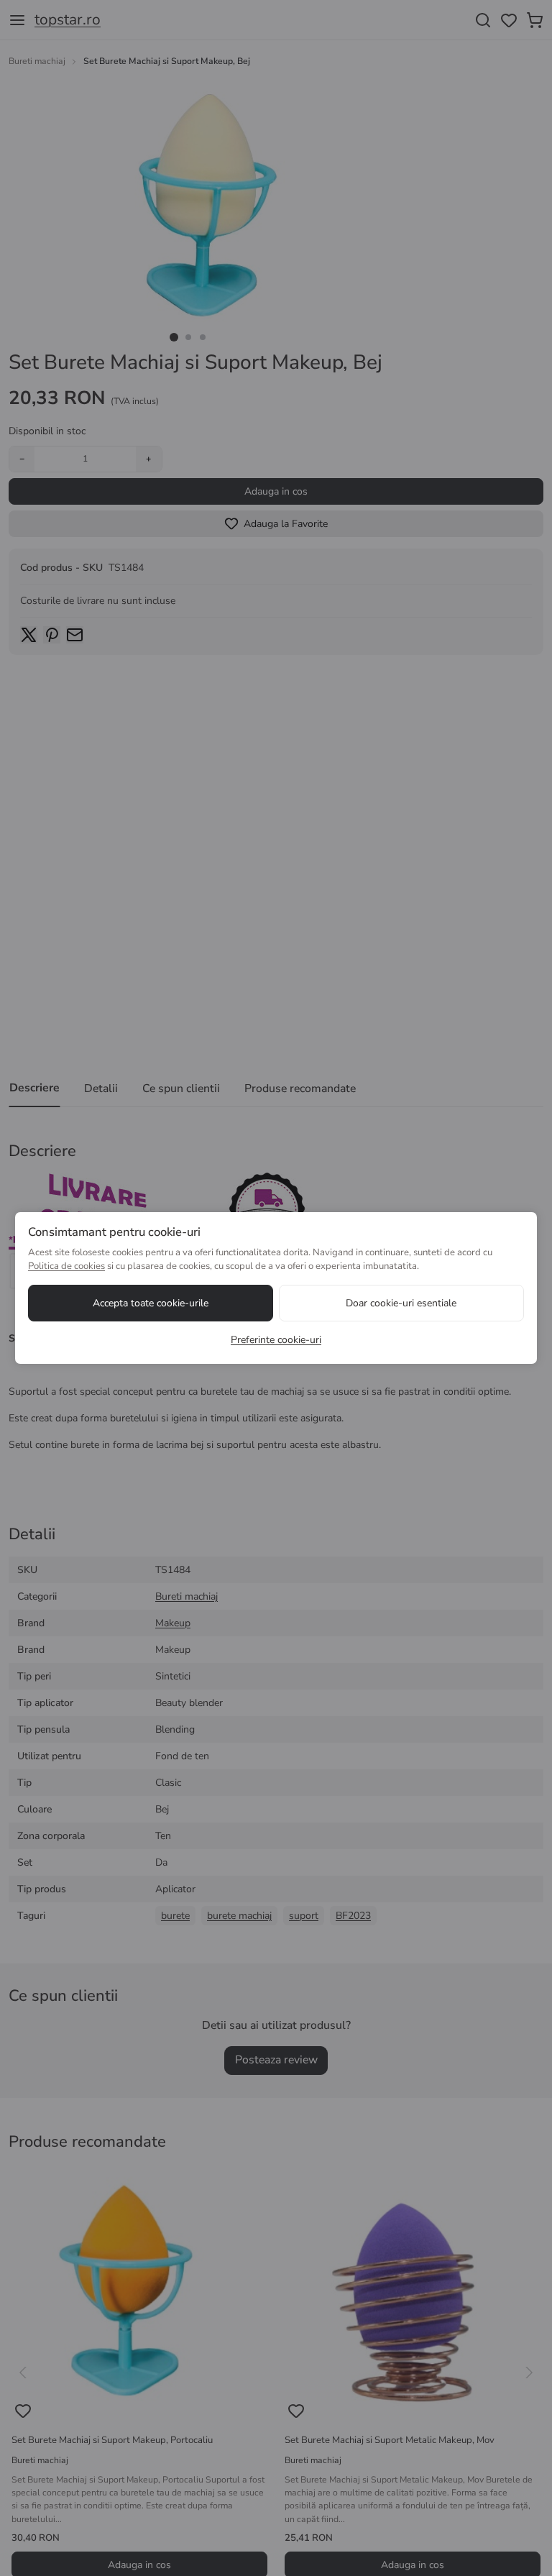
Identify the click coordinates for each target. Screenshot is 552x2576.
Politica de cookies (66, 1266)
